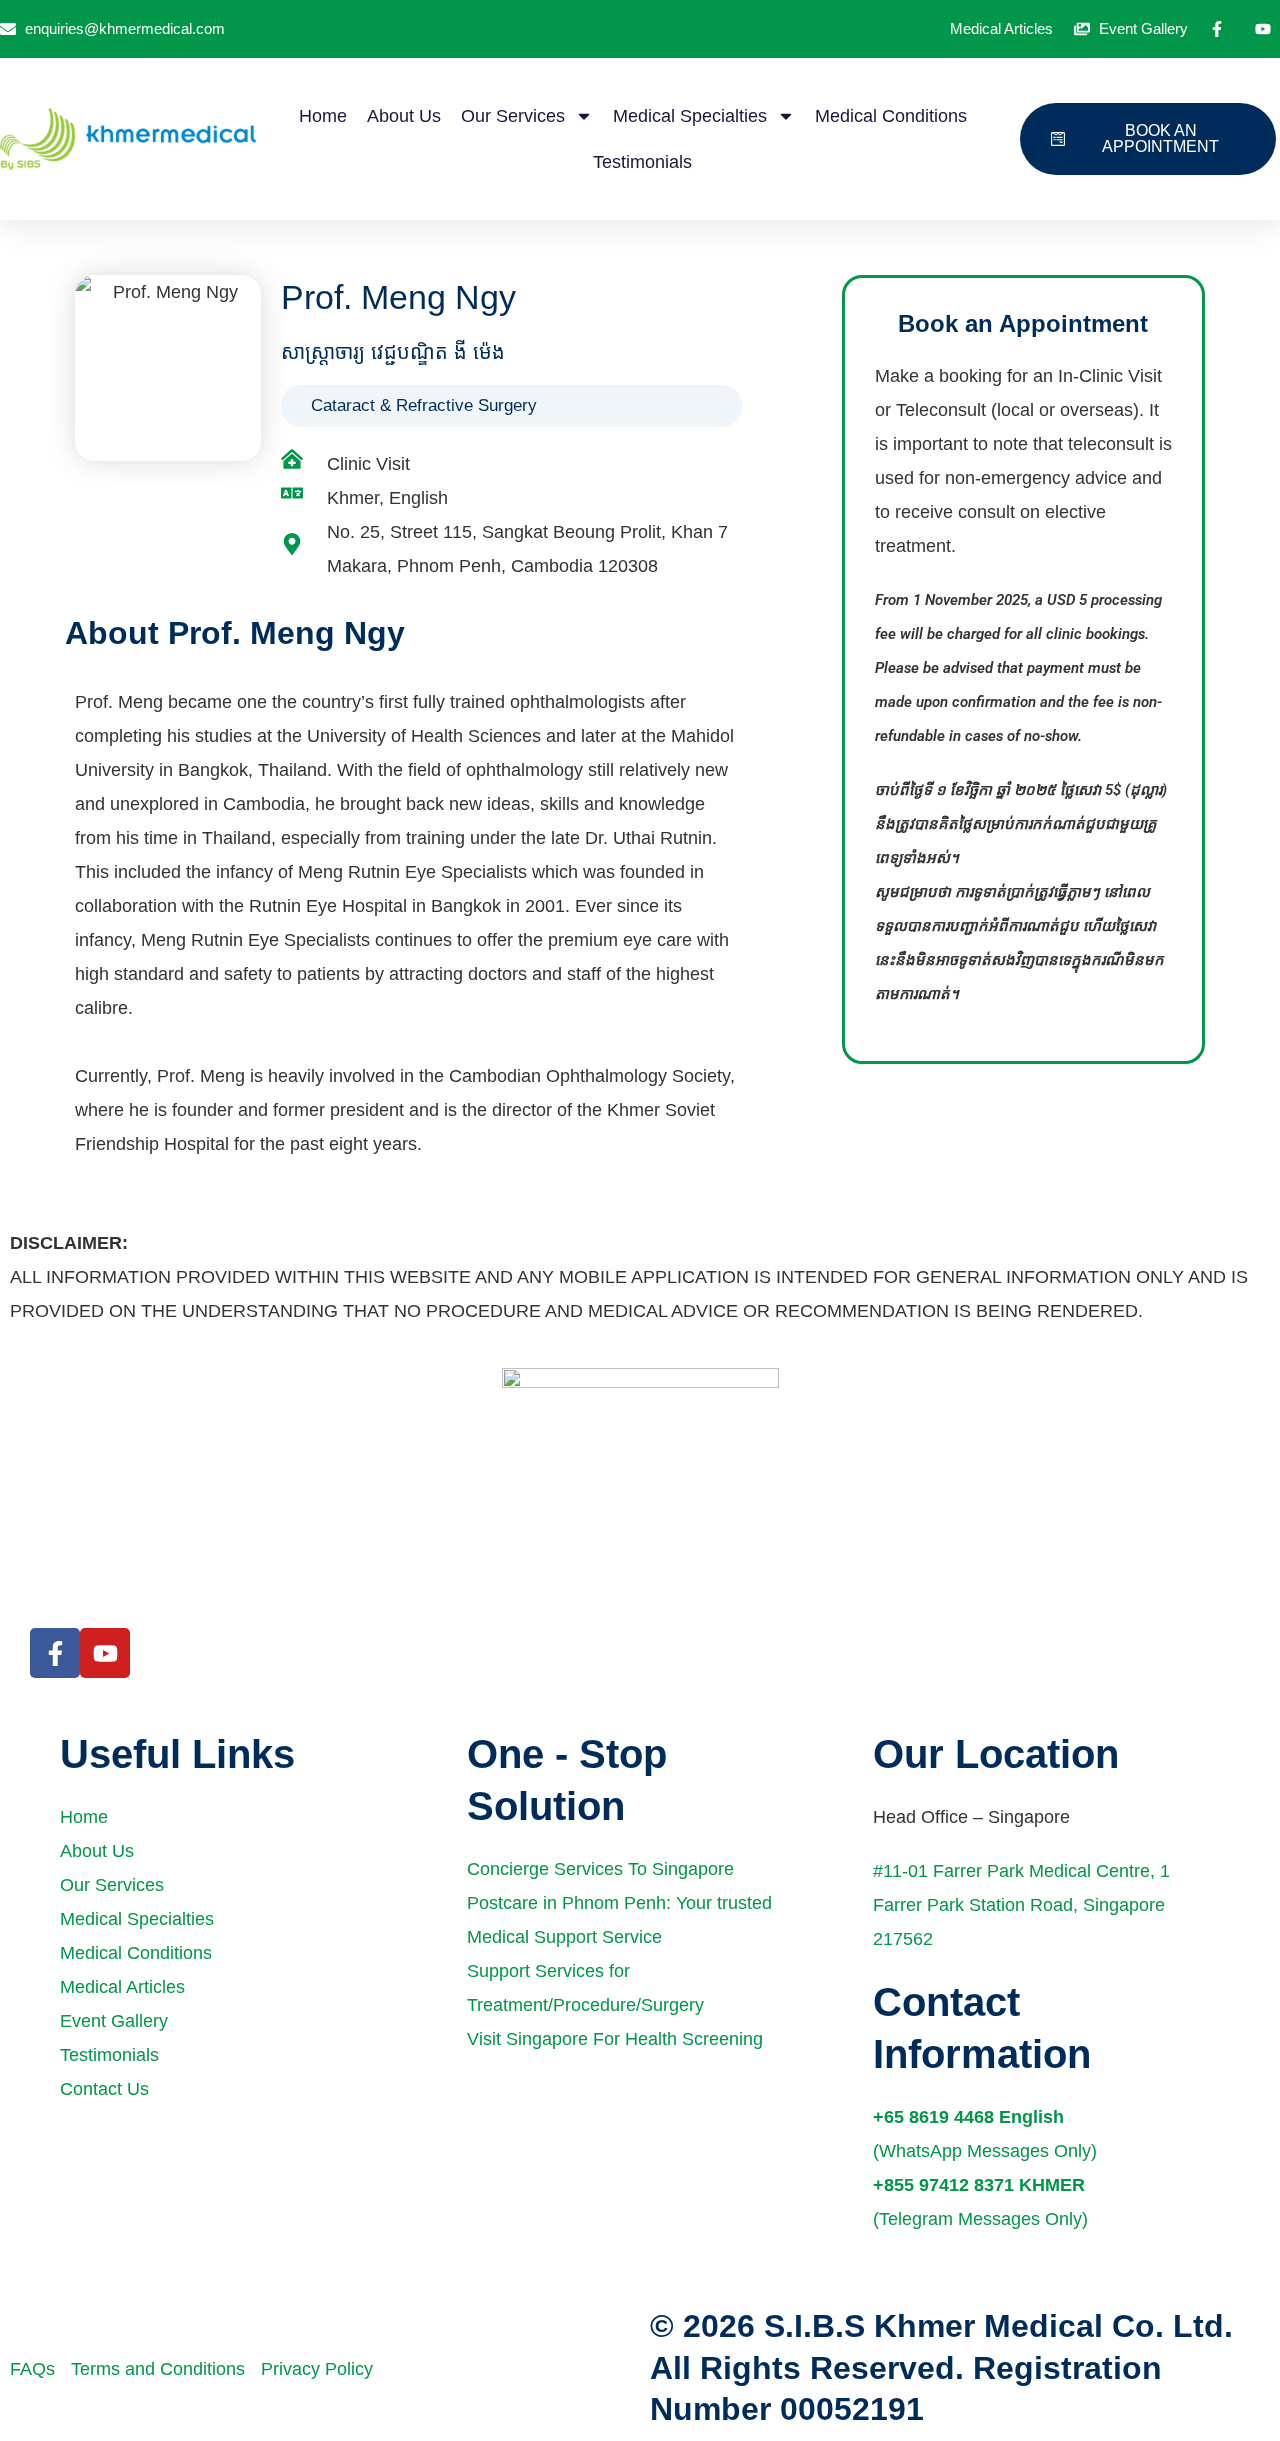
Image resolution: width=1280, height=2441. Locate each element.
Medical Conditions (891, 116)
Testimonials (642, 162)
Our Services (513, 116)
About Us (404, 116)
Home (323, 116)
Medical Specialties (690, 116)
